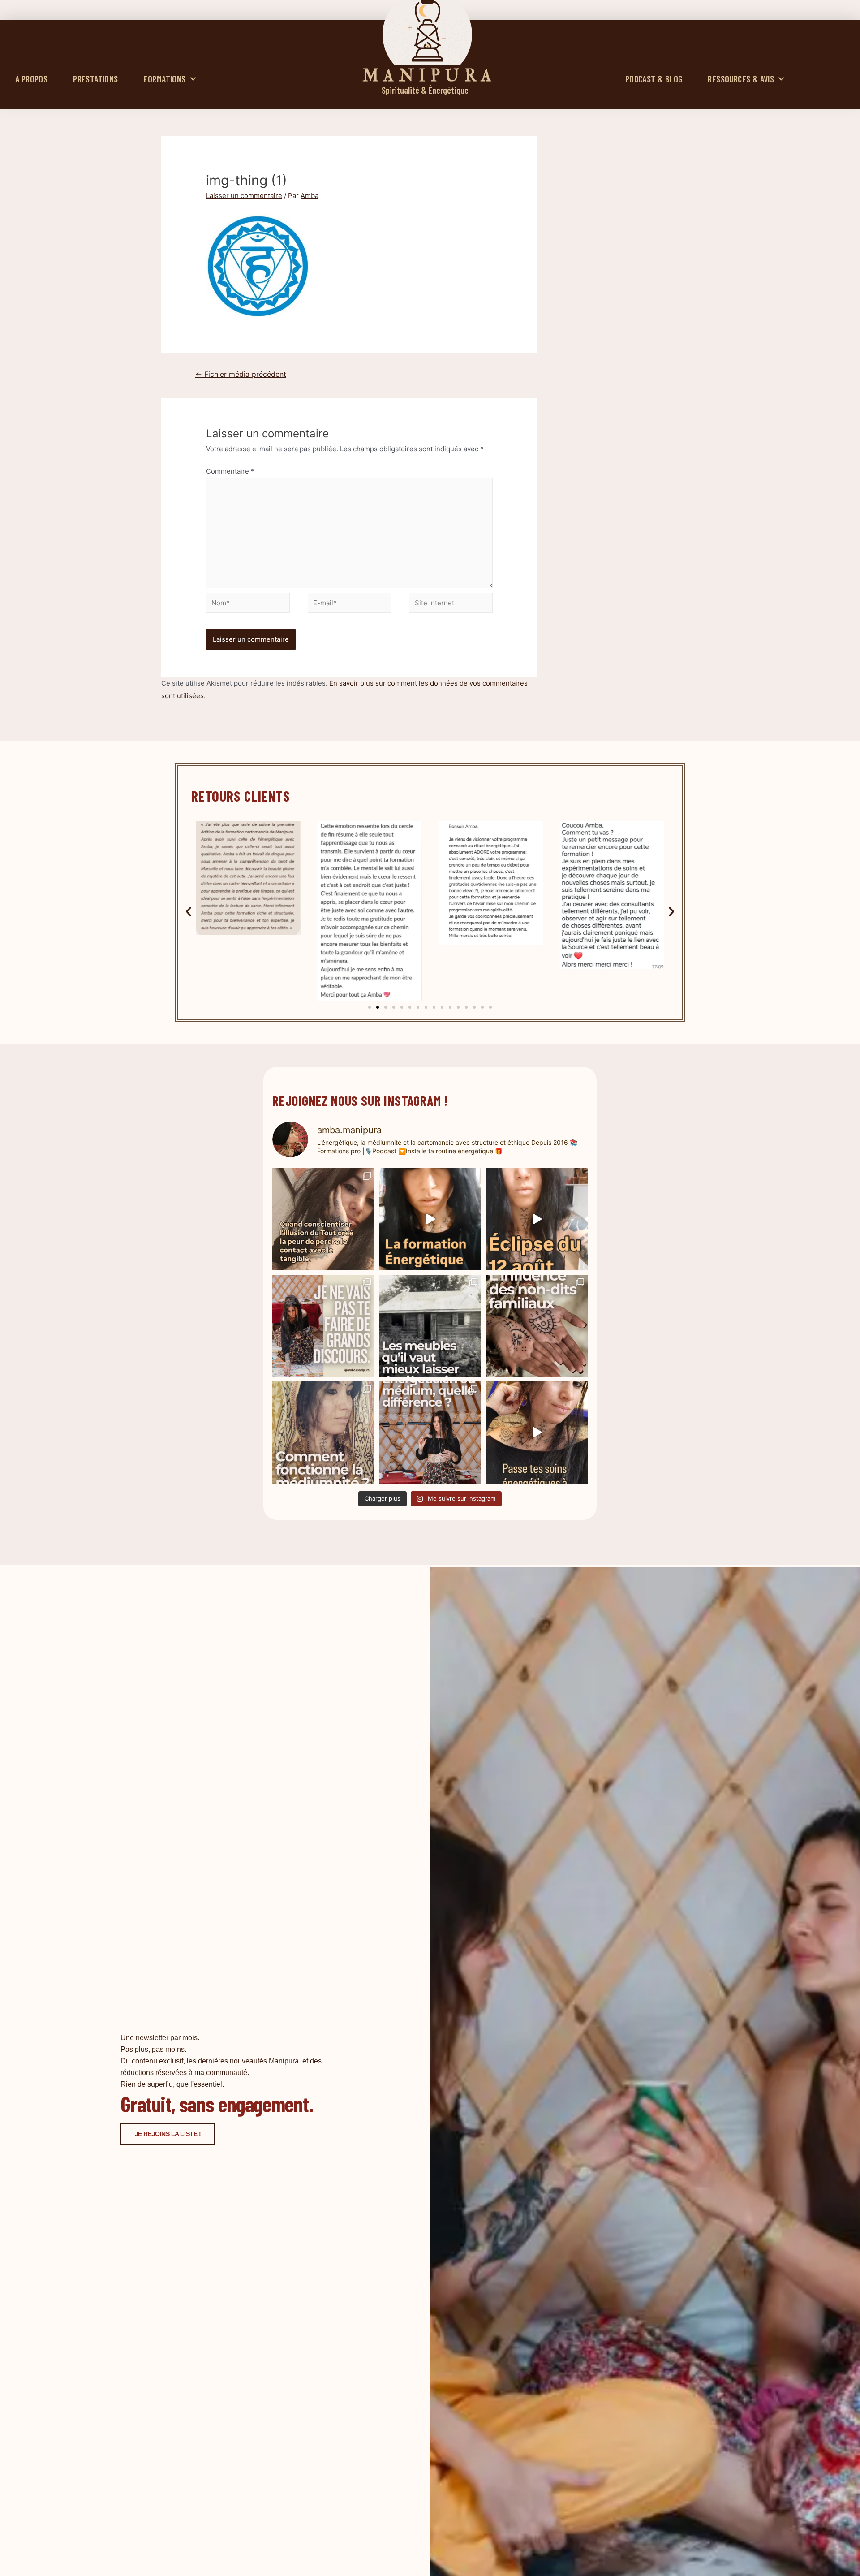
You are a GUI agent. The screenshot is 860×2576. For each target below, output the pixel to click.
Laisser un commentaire (244, 196)
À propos (31, 79)
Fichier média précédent (241, 374)
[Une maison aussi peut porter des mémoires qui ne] (430, 1326)
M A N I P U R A (427, 76)
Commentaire (230, 471)
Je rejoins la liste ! (168, 2134)
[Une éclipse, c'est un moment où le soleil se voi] (537, 1219)
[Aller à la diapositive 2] (378, 1007)
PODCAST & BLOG (654, 79)
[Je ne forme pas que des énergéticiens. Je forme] (430, 1219)
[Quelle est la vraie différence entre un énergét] (430, 1433)
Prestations (95, 79)
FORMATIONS (165, 79)
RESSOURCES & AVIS (741, 79)
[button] (189, 911)
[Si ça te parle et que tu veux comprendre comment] (537, 1326)
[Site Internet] (451, 604)
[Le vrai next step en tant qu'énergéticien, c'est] (537, 1433)
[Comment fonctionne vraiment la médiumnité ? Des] (323, 1433)
